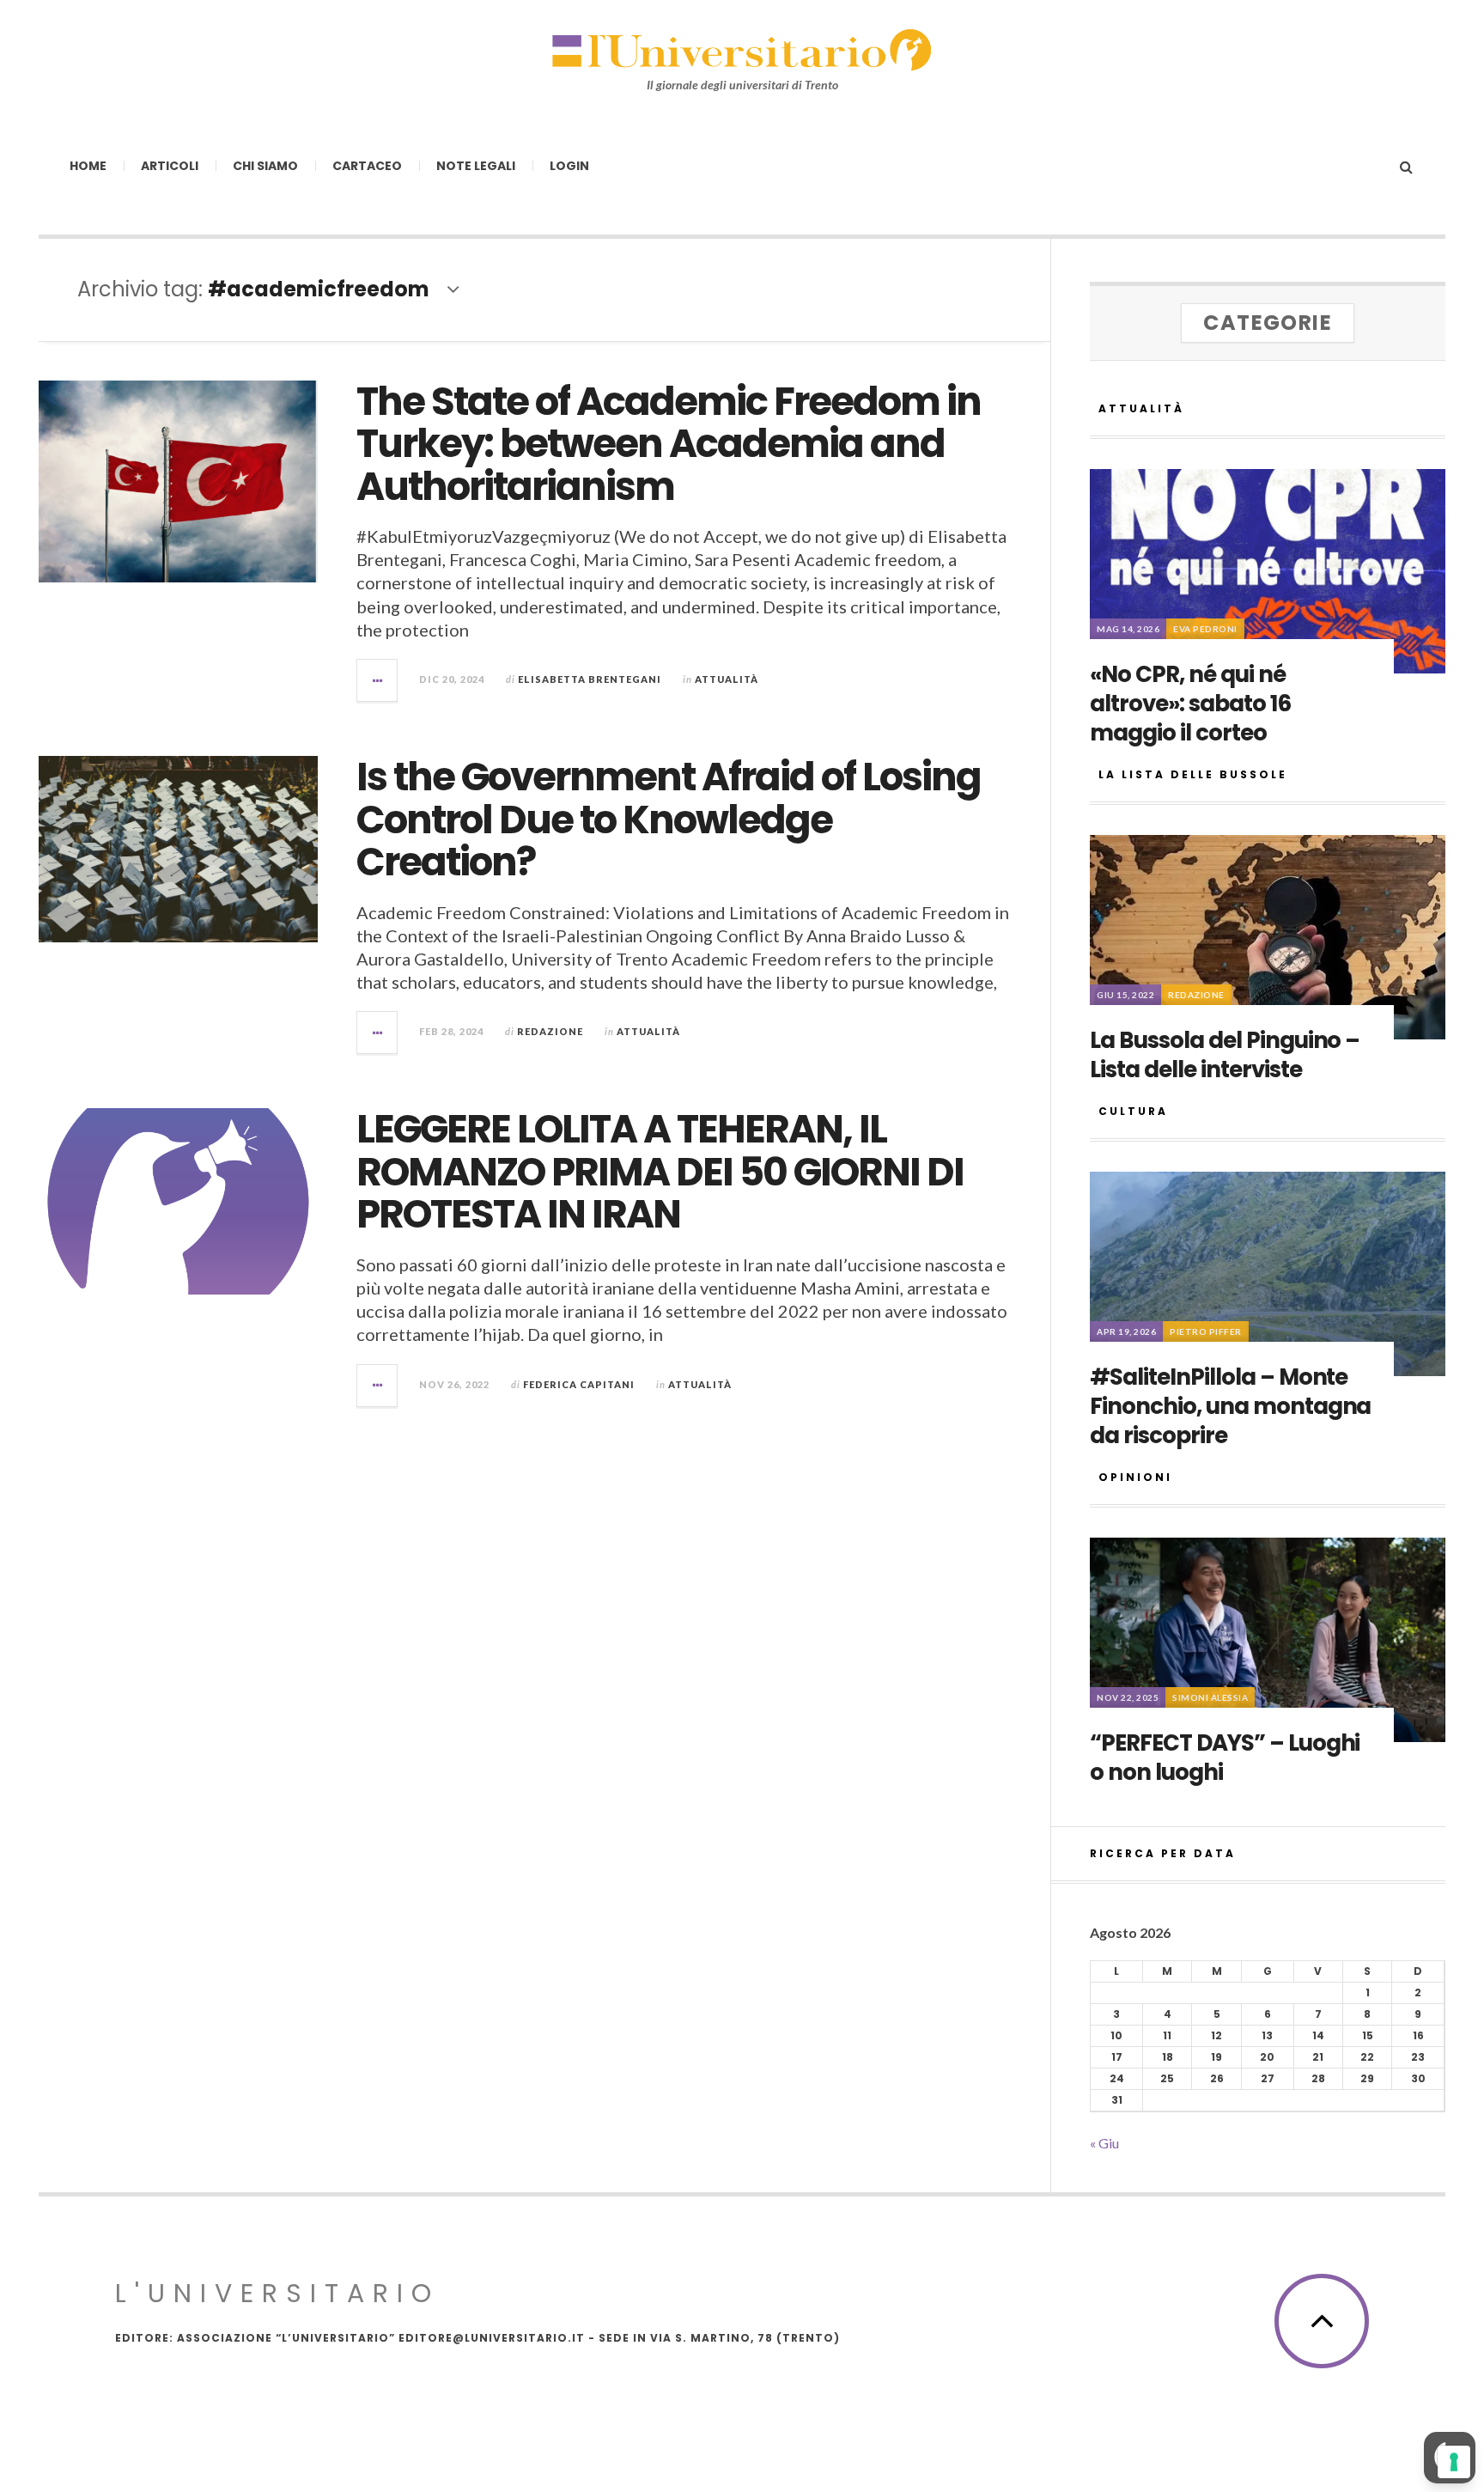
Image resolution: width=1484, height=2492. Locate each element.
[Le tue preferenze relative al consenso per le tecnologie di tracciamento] (1454, 2462)
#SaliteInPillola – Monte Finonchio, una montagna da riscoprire (1230, 1406)
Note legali (476, 166)
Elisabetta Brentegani (590, 679)
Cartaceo (367, 166)
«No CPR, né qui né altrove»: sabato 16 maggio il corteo (1190, 704)
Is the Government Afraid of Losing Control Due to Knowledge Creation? (669, 819)
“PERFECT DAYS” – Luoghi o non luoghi (1225, 1758)
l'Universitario (277, 2293)
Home (88, 166)
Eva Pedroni (1205, 629)
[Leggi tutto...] (378, 680)
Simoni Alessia (1210, 1697)
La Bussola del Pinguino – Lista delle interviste (1225, 1055)
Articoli (170, 166)
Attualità (727, 679)
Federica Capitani (579, 1384)
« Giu (1104, 2143)
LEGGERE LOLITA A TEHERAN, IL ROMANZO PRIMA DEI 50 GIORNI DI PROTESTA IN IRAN (660, 1172)
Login (569, 166)
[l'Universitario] (742, 49)
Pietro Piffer (1206, 1331)
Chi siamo (265, 166)
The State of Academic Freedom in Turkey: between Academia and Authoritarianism (669, 444)
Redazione (550, 1031)
